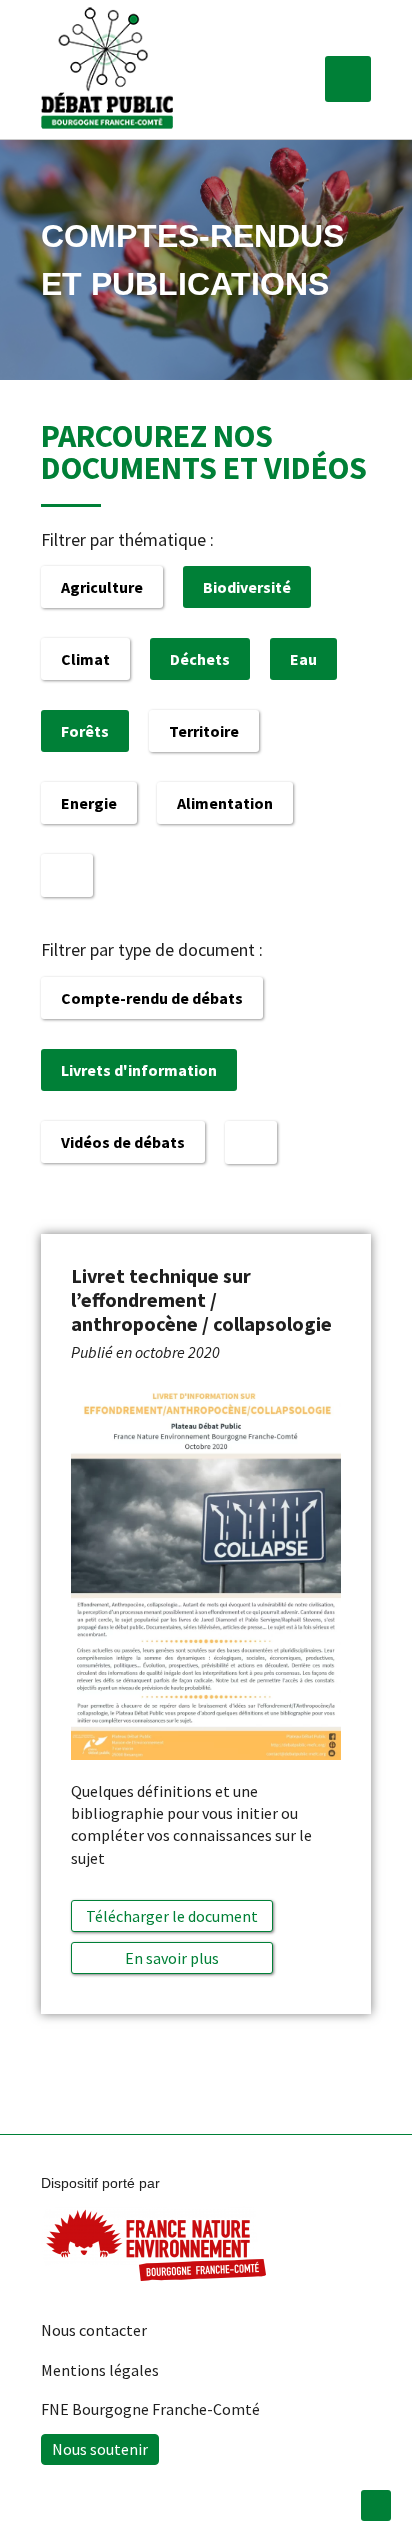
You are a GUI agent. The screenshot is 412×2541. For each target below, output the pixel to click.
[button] (348, 79)
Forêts (85, 731)
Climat (85, 659)
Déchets (200, 659)
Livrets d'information (139, 1070)
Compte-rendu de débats (152, 998)
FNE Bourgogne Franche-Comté (150, 2409)
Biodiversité (247, 587)
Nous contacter (94, 2330)
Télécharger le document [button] (172, 1916)
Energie (89, 803)
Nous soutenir (100, 2449)
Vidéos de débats (123, 1142)
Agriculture (102, 587)
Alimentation (225, 803)
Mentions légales (100, 2370)
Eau (303, 659)
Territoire (204, 731)
